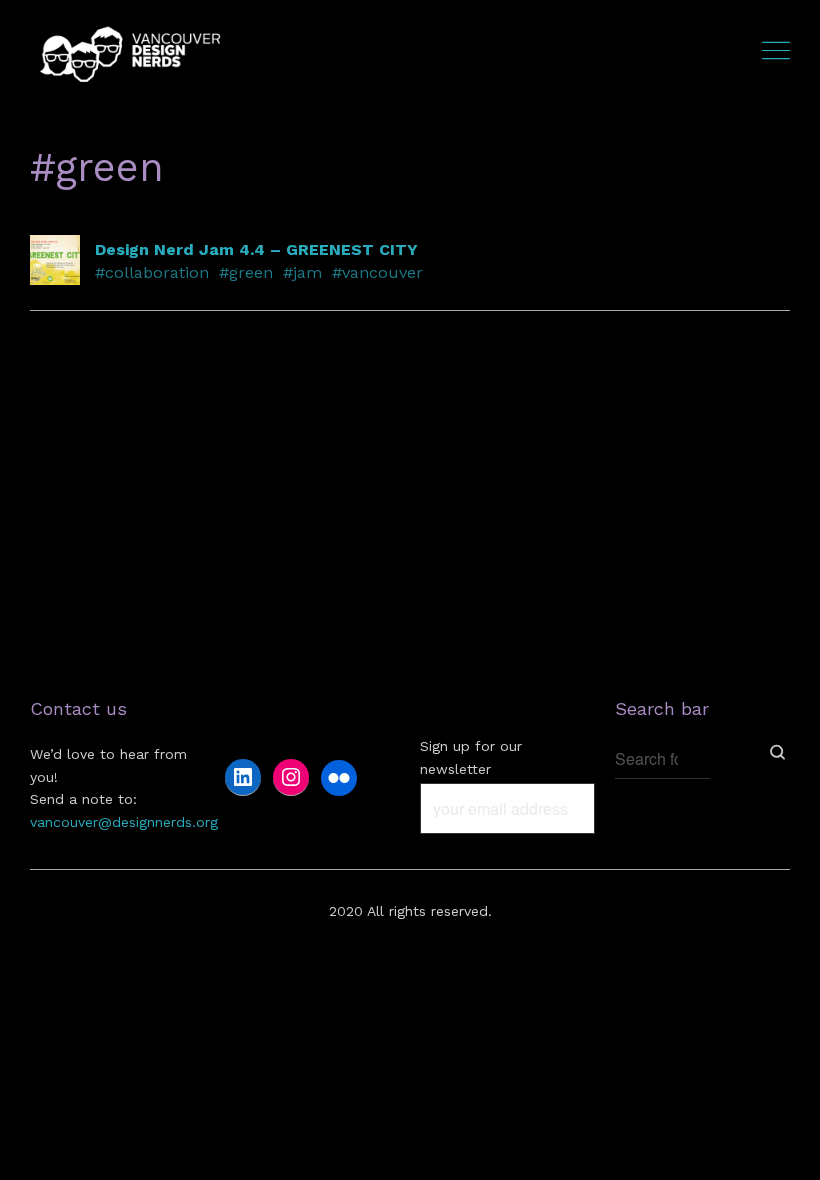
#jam (302, 272)
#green (246, 272)
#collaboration (152, 272)
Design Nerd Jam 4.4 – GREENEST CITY (256, 249)
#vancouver (377, 272)
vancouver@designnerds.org (124, 822)
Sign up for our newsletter (471, 757)
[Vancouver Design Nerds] (130, 53)
